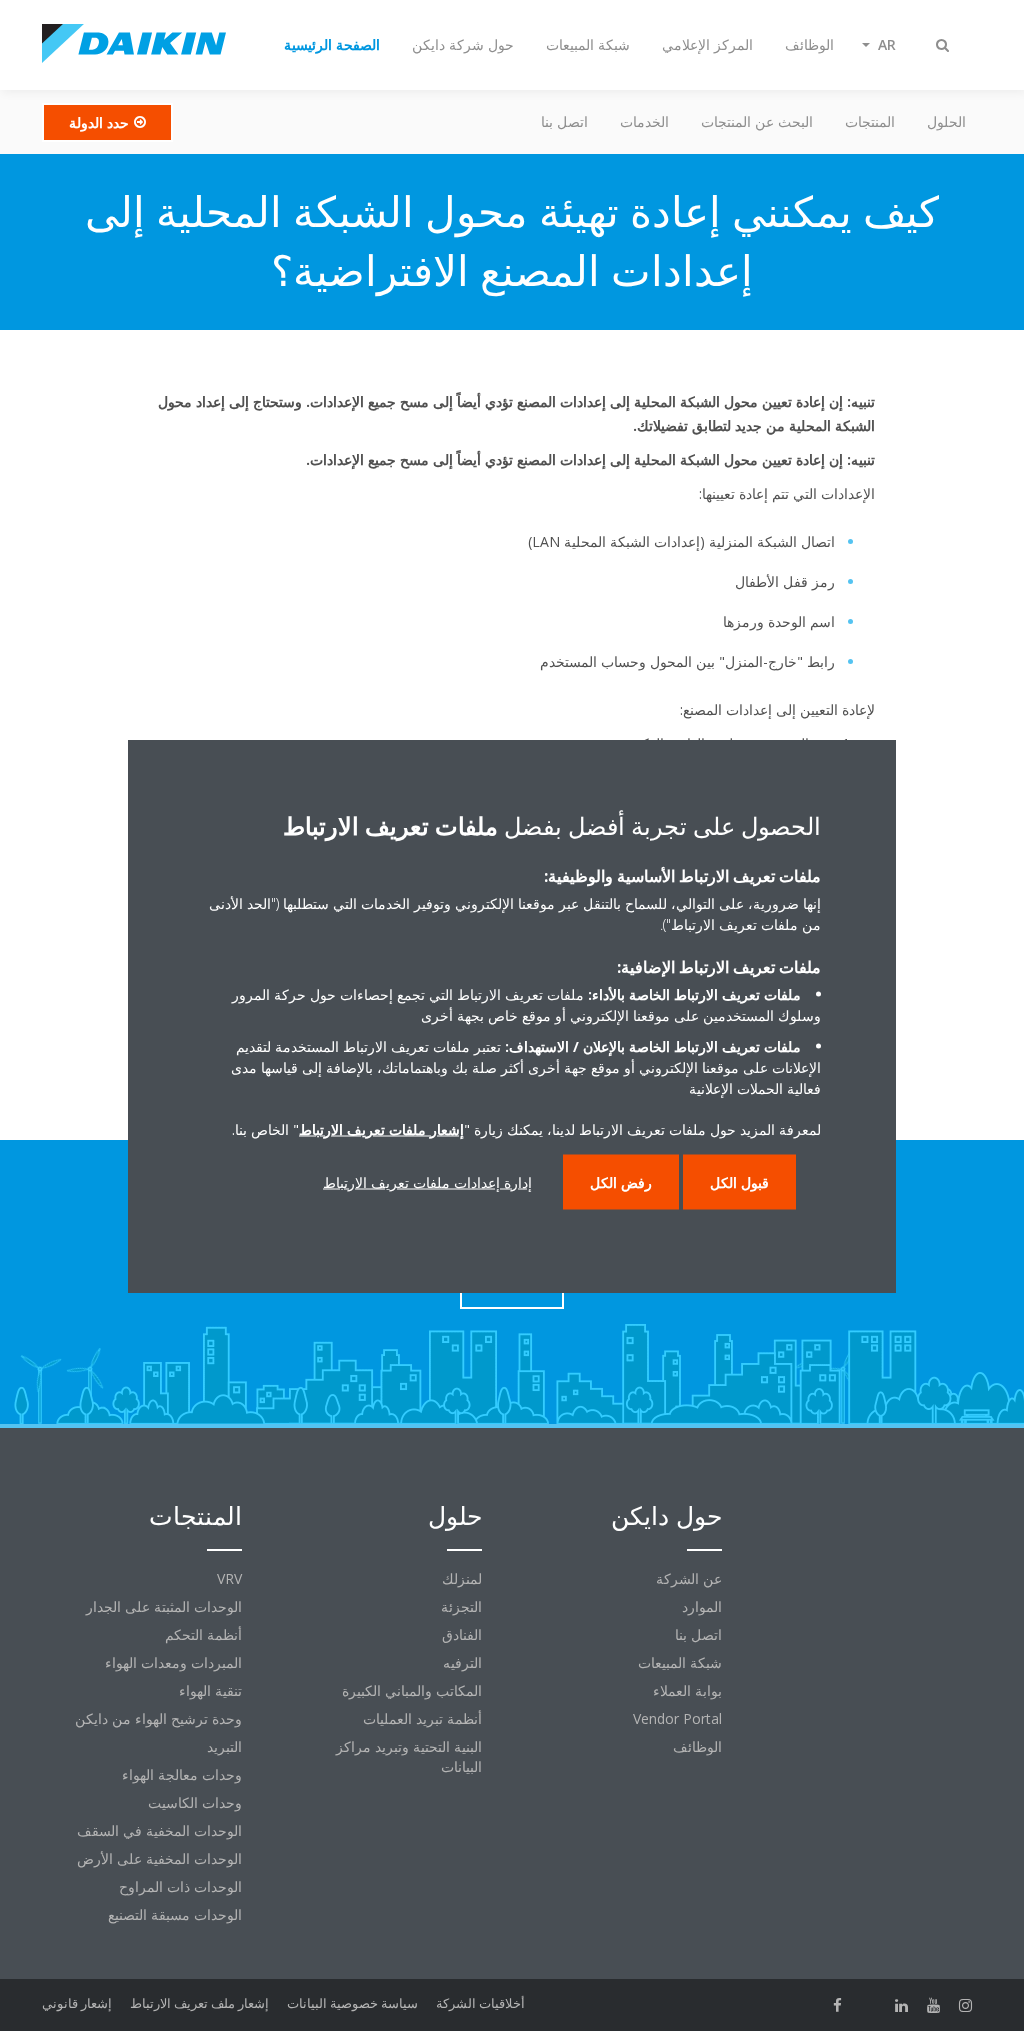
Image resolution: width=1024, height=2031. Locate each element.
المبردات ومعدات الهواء (173, 1662)
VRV (229, 1578)
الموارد (702, 1606)
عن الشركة (689, 1578)
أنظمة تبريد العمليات (422, 1718)
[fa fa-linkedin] (902, 2005)
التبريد (224, 1746)
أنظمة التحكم (203, 1634)
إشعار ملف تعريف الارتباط (199, 2003)
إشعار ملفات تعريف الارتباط (381, 1128)
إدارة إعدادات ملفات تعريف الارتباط (427, 1181)
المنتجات (870, 121)
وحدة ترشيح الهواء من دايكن (158, 1718)
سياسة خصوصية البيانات (352, 2003)
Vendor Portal (677, 1718)
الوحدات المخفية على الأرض (159, 1858)
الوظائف (697, 1746)
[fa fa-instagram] (966, 2005)
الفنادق (462, 1634)
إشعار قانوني (77, 2003)
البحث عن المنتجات (757, 121)
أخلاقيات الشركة (480, 2003)
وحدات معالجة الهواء (182, 1774)
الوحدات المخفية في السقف (159, 1830)
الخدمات (644, 121)
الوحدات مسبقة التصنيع (175, 1914)
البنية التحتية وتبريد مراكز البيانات (409, 1756)
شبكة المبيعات (680, 1662)
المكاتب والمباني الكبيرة (412, 1690)
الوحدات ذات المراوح (180, 1886)
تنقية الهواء (210, 1690)
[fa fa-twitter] (870, 2005)
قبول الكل (739, 1181)
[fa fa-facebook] (838, 2005)
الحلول (946, 121)
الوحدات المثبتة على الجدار (164, 1606)
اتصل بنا (564, 121)
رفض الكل (621, 1181)
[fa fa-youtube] (934, 2005)
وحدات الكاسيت (195, 1802)
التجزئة (461, 1606)
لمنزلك (462, 1578)
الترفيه (462, 1662)
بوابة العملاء (687, 1690)
